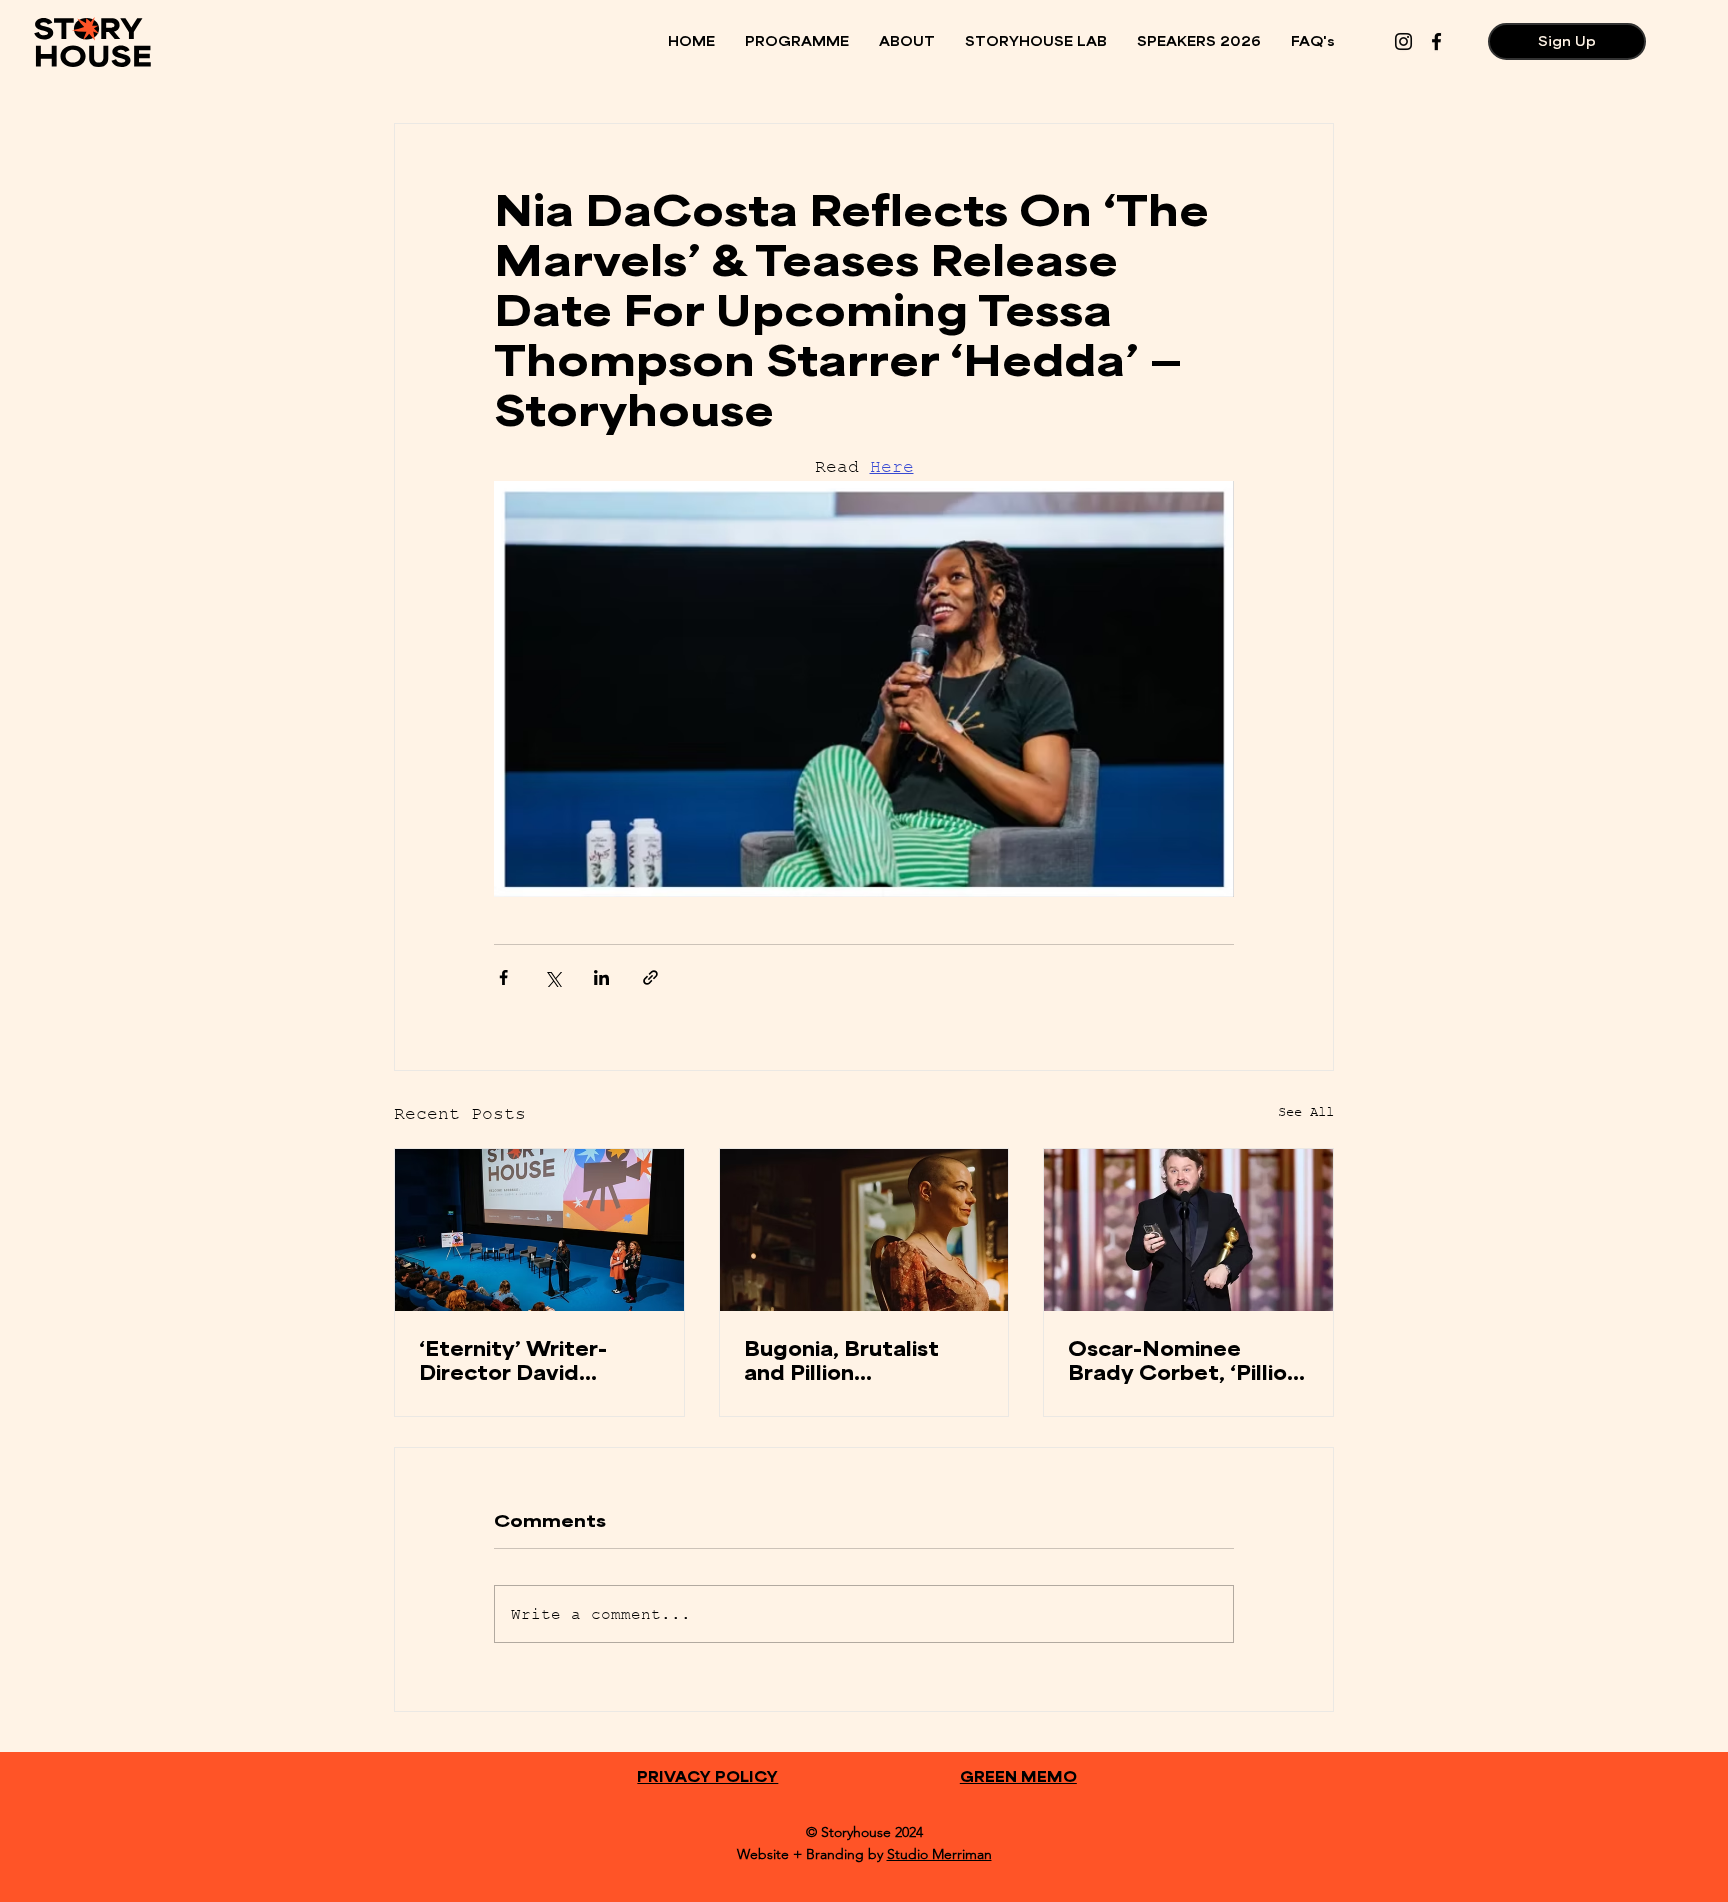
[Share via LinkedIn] (601, 977)
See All (1306, 1111)
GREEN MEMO (1018, 1776)
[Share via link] (650, 977)
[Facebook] (1436, 41)
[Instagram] (1403, 41)
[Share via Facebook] (503, 977)
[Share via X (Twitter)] (552, 977)
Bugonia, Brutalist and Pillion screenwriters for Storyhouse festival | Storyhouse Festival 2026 (856, 1360)
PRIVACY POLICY (707, 1776)
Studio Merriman (939, 1854)
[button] (797, 41)
